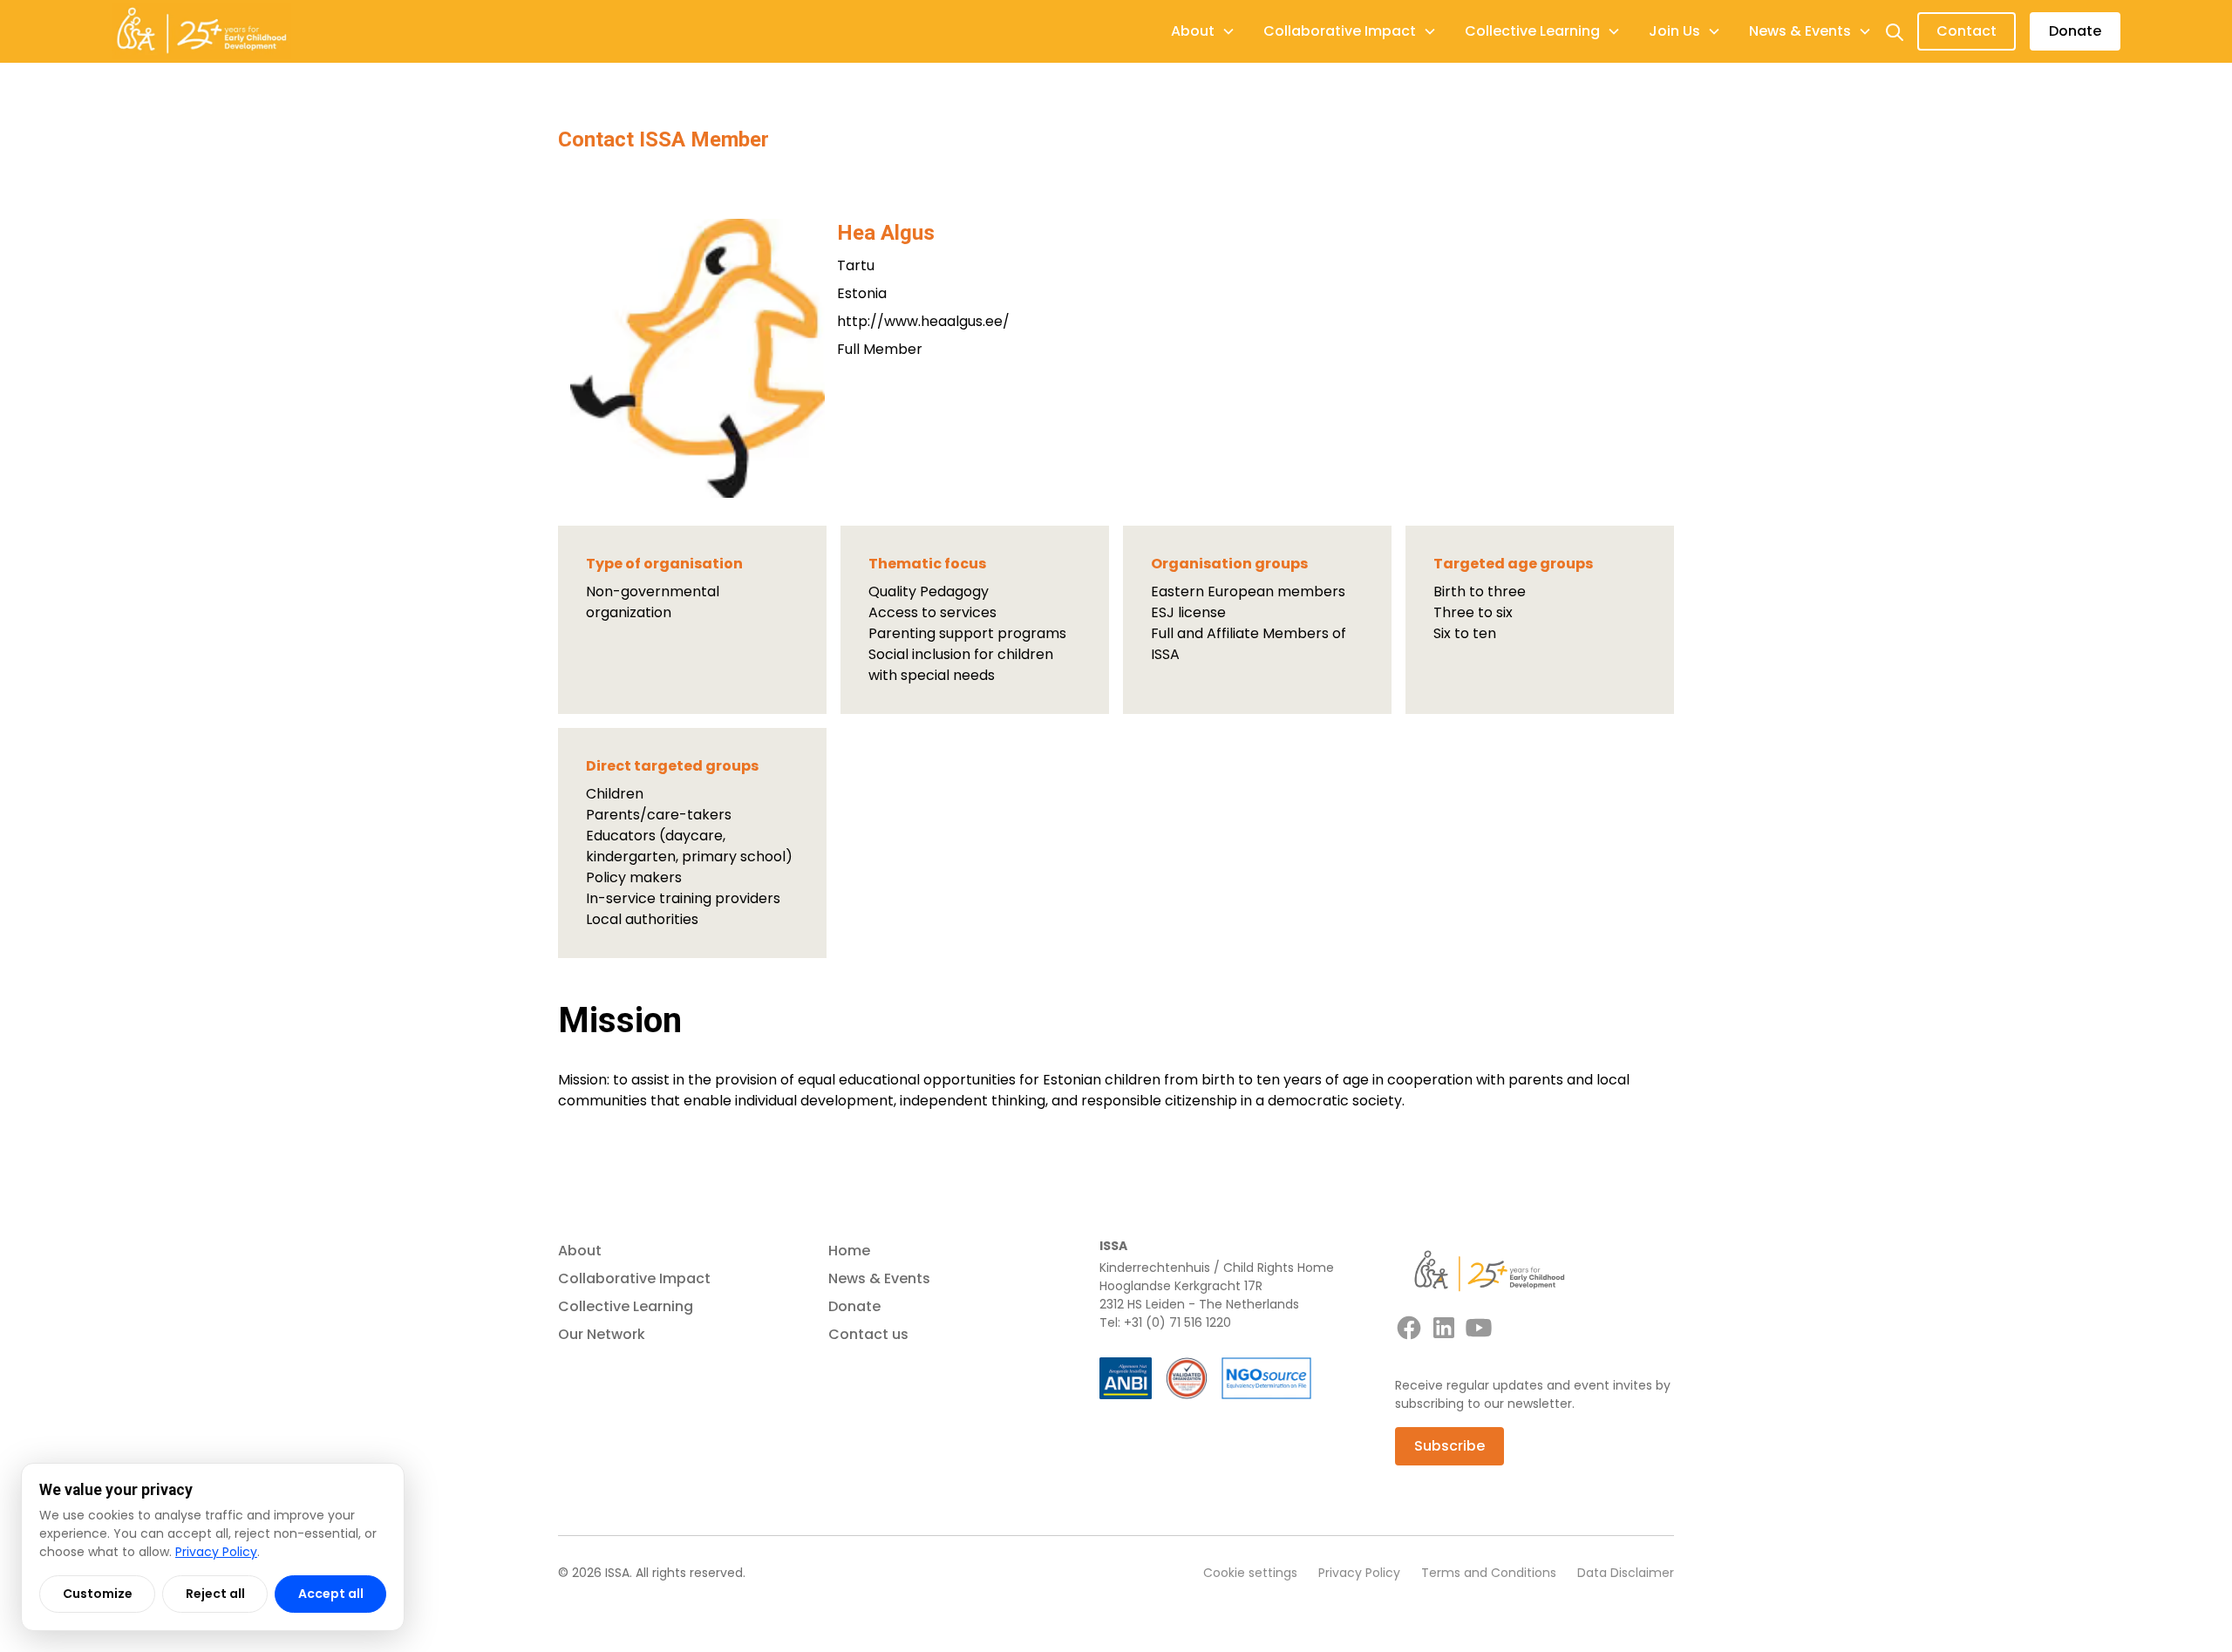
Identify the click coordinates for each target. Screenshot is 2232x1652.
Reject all (215, 1594)
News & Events (879, 1278)
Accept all (331, 1594)
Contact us (868, 1334)
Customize (98, 1594)
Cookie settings (1250, 1573)
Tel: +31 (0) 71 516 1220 (1165, 1322)
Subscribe (1449, 1446)
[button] (1203, 31)
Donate (2075, 31)
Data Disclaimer (1626, 1573)
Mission (620, 1020)
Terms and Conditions (1489, 1573)
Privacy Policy (1359, 1573)
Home (849, 1251)
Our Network (602, 1334)
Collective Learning (626, 1306)
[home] (201, 31)
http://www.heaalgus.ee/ (923, 321)
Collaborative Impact (634, 1278)
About (580, 1251)
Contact (1967, 31)
